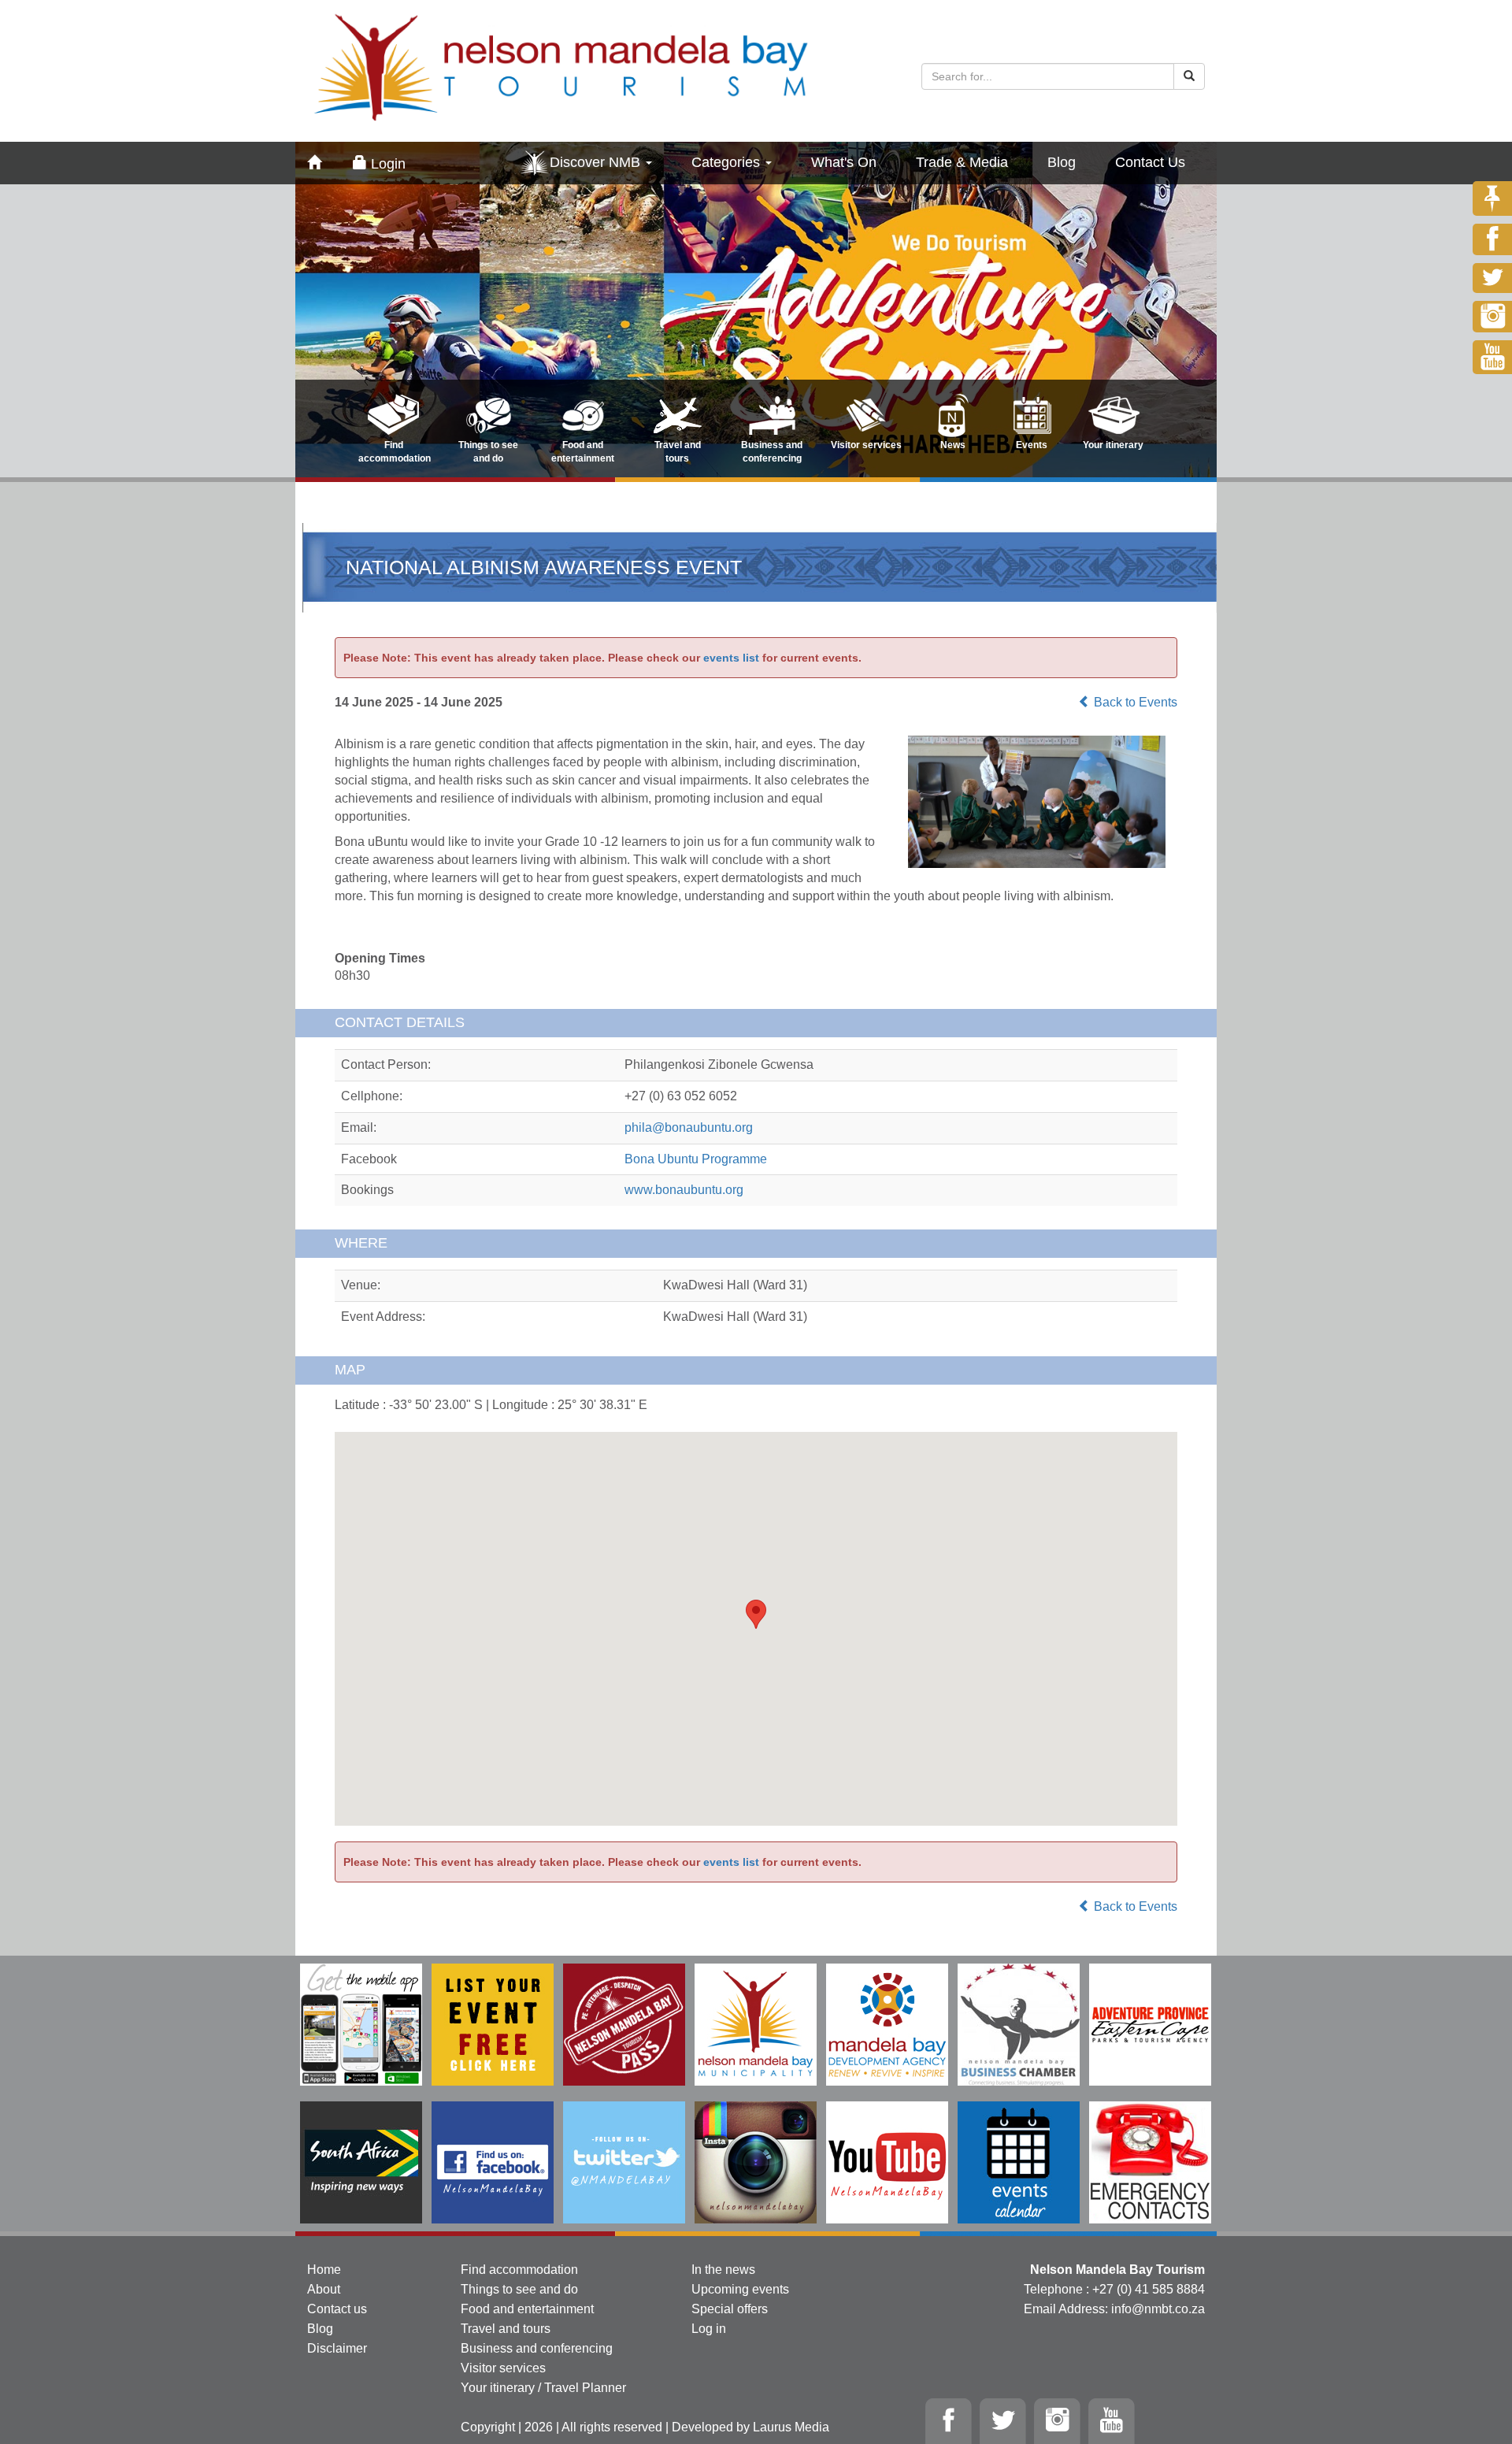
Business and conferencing (537, 2348)
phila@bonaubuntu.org (689, 1127)
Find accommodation (519, 2270)
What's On (844, 162)
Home (324, 2270)
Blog (1062, 162)
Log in (709, 2329)
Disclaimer (337, 2348)
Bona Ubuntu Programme (696, 1159)
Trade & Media (962, 162)
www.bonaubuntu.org (684, 1190)
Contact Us (1150, 162)
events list (731, 658)
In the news (723, 2270)
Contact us (337, 2309)
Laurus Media (791, 2427)
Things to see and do (519, 2289)
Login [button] (386, 164)
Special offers (730, 2309)
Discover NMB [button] (597, 162)
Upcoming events (740, 2289)
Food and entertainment (527, 2309)
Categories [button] (728, 162)
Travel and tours (506, 2329)
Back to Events (1134, 702)
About (324, 2289)
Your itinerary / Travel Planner (543, 2388)
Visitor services (503, 2368)
